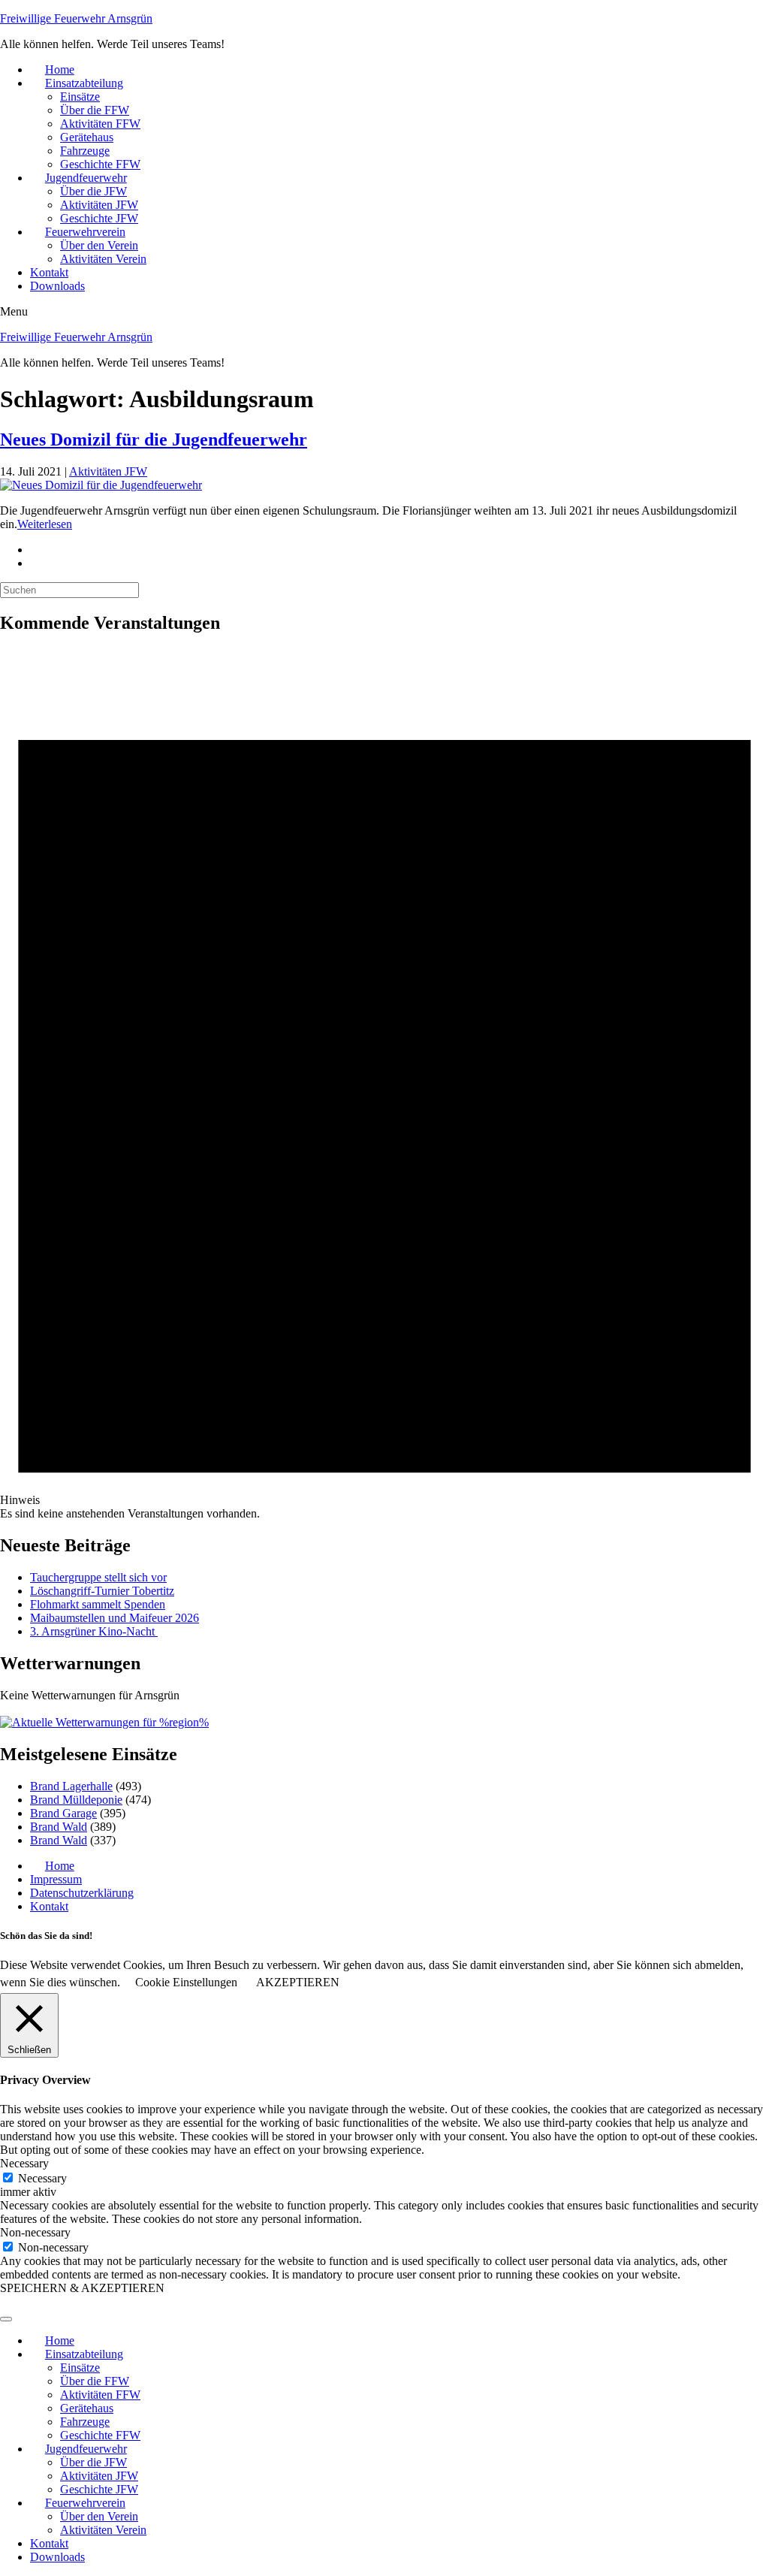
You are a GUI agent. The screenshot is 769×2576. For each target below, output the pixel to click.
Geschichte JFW (99, 218)
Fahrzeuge (85, 151)
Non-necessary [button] (35, 2232)
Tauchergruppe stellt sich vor (98, 1577)
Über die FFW (95, 110)
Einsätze (80, 97)
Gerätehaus (87, 137)
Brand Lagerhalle (71, 1786)
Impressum (56, 1879)
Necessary (42, 2178)
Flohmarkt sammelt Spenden (98, 1604)
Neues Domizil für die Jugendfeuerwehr (154, 439)
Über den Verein (99, 245)
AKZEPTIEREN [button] (298, 1982)
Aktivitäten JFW (99, 205)
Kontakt (49, 272)
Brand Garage (63, 1813)
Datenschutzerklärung (82, 1893)
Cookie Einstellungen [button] (186, 1982)
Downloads (57, 286)
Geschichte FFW (100, 164)
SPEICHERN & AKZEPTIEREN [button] (82, 2288)
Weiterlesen (45, 524)
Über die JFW (93, 191)
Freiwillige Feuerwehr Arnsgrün (76, 18)
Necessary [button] (24, 2163)
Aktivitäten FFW (100, 124)
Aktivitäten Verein (103, 259)
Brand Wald (59, 1827)
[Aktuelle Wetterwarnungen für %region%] (104, 1722)
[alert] (384, 1085)
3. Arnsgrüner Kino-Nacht (94, 1631)
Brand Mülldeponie (76, 1800)
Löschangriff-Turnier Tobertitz (102, 1591)
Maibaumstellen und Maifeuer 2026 (115, 1618)
